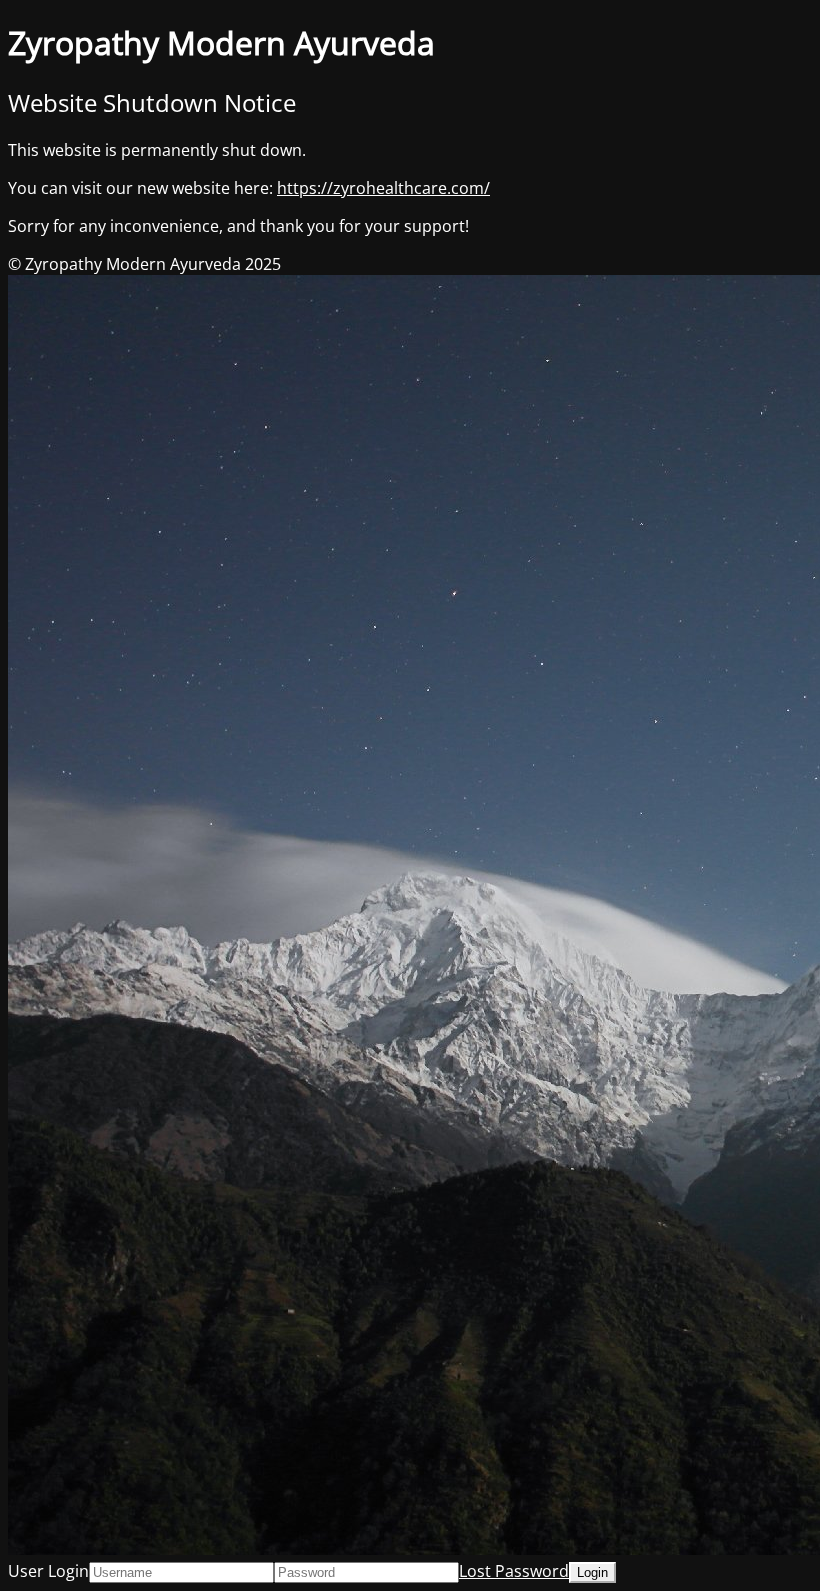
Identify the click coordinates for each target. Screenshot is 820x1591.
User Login (48, 1571)
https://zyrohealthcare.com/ (383, 188)
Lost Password (514, 1571)
